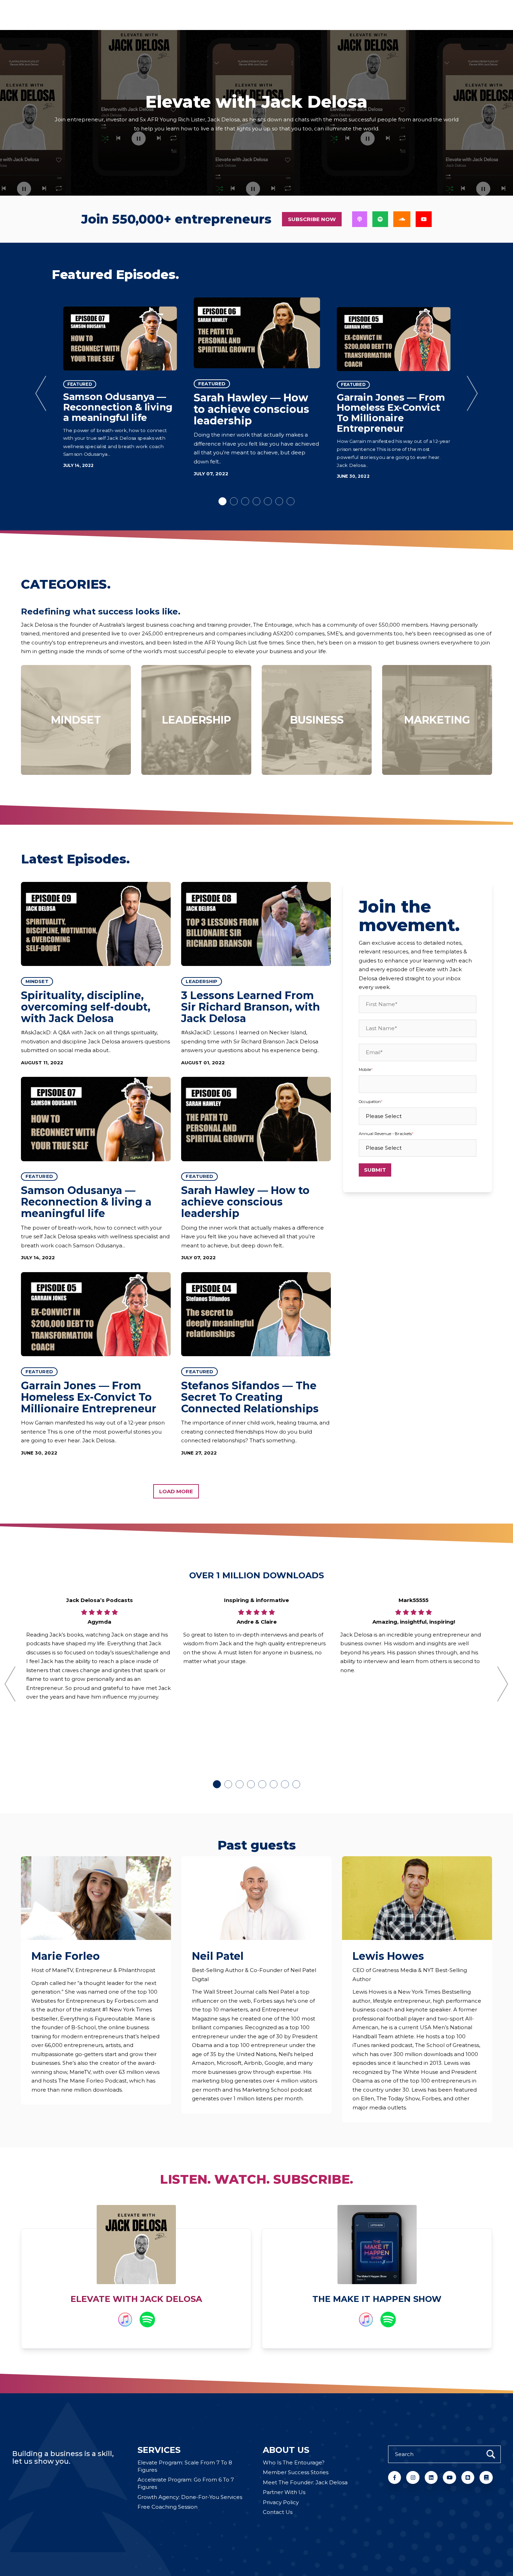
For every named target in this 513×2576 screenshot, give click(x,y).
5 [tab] (268, 501)
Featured (80, 384)
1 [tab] (222, 501)
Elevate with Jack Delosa (136, 2299)
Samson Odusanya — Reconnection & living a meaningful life (118, 407)
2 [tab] (234, 501)
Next (473, 393)
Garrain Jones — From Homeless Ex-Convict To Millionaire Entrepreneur (391, 413)
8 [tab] (296, 1784)
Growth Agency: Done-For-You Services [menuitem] (190, 2497)
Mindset (37, 981)
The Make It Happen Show (377, 2299)
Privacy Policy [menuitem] (281, 2502)
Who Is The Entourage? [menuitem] (294, 2462)
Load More (176, 1491)
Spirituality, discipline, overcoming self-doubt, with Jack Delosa (86, 1007)
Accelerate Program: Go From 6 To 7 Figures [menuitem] (186, 2483)
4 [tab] (257, 501)
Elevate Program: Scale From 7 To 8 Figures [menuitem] (185, 2466)
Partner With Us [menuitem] (284, 2492)
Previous (41, 393)
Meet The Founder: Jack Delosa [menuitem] (305, 2482)
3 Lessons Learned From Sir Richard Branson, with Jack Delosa (251, 1007)
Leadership (202, 981)
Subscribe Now (312, 219)
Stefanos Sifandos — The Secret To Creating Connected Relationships (250, 1397)
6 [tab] (279, 501)
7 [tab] (291, 501)
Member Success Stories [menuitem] (296, 2472)
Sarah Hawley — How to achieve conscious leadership (251, 409)
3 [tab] (245, 501)
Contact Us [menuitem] (278, 2512)
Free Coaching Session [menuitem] (168, 2507)
